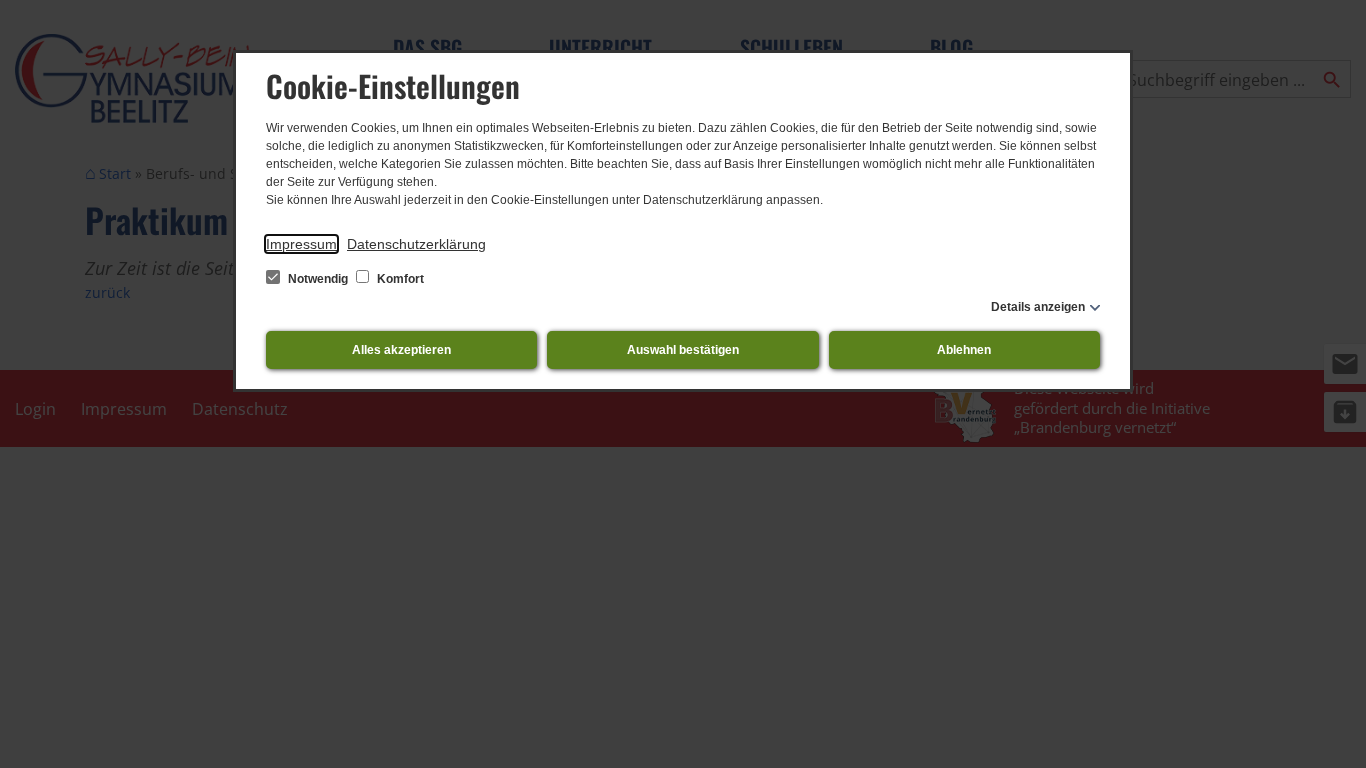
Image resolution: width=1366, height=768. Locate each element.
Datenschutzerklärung (416, 244)
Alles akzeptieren (401, 350)
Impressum (301, 244)
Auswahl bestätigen (683, 350)
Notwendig (318, 279)
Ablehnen (964, 350)
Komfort (399, 279)
